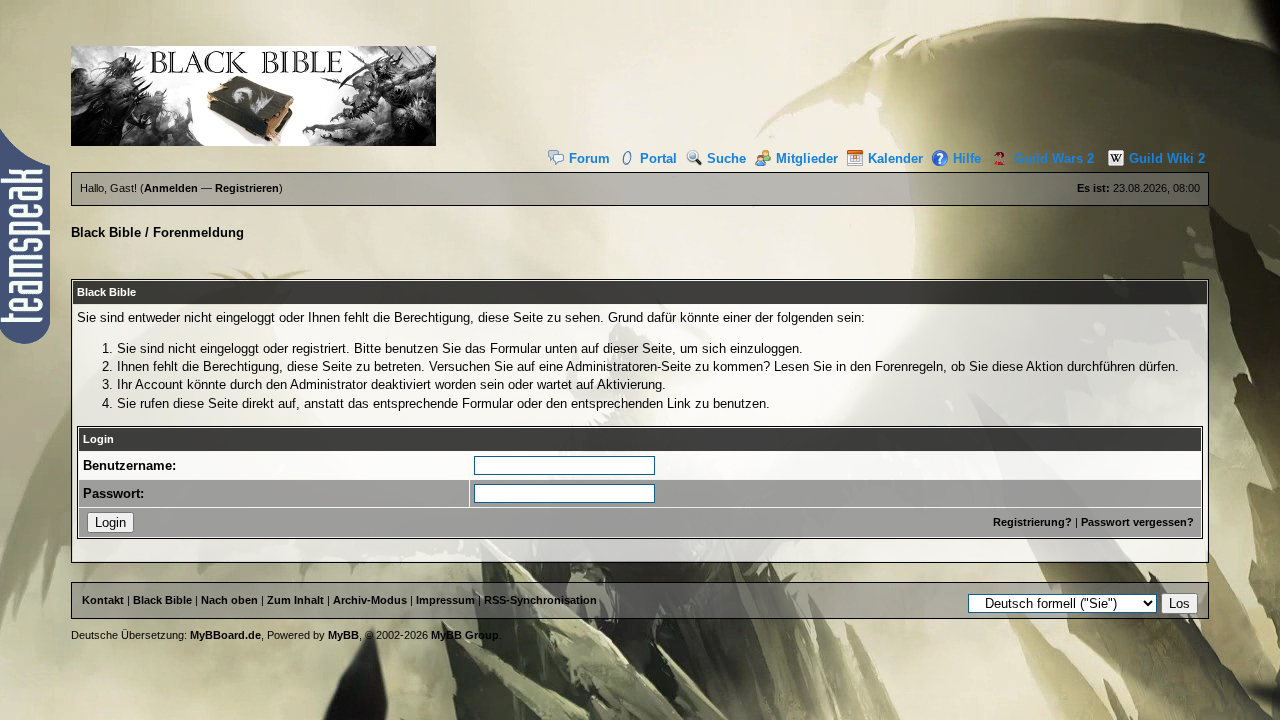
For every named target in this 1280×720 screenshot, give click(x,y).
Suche (726, 158)
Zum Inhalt (295, 600)
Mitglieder (807, 158)
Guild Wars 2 (1054, 158)
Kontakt (103, 600)
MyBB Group (465, 635)
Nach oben (229, 600)
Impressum (445, 600)
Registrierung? (1032, 522)
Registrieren (247, 188)
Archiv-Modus (370, 600)
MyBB (343, 635)
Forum (589, 158)
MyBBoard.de (225, 635)
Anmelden (171, 188)
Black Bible (106, 232)
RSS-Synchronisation (540, 600)
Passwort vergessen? (1137, 522)
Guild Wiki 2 (1167, 158)
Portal (658, 158)
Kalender (895, 158)
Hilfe (967, 158)
